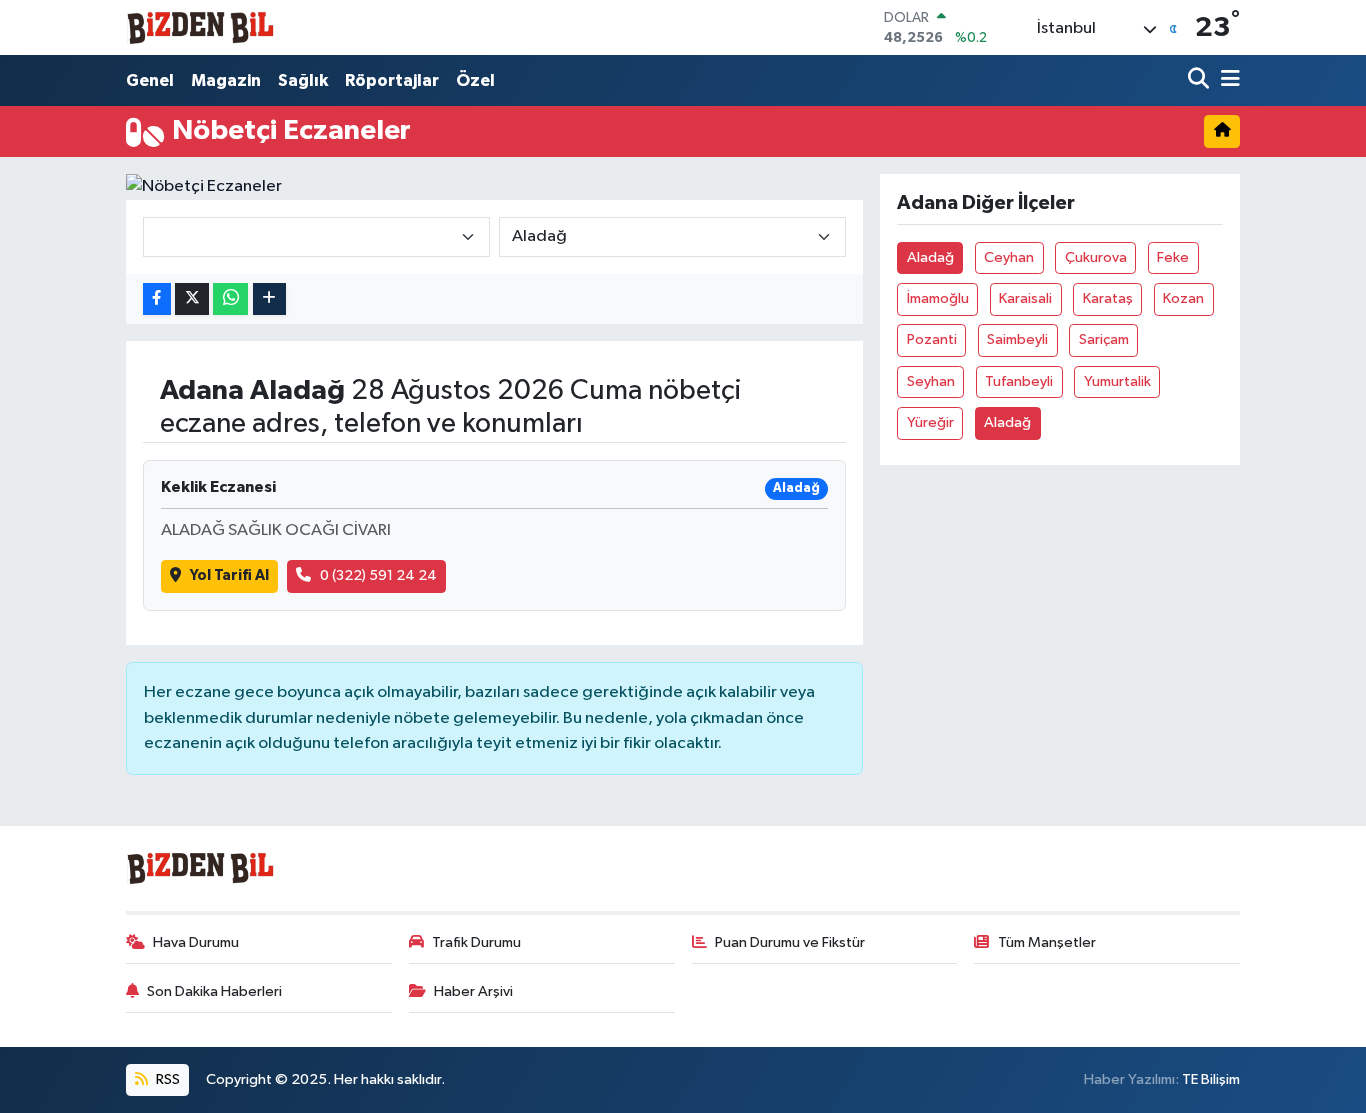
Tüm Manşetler (1047, 942)
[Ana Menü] (1227, 80)
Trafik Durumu (476, 942)
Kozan (1183, 298)
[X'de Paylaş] (192, 299)
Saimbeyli (1017, 339)
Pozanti (932, 339)
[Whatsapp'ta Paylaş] (230, 299)
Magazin (226, 80)
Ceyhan (1009, 257)
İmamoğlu (938, 298)
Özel (475, 80)
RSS (166, 1079)
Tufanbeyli (1019, 381)
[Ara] (1200, 80)
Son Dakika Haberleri (214, 991)
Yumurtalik (1117, 381)
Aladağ (930, 257)
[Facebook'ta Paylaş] (157, 299)
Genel (150, 80)
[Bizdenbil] (201, 27)
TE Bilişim (1211, 1079)
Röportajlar (392, 80)
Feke (1173, 257)
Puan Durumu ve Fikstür (790, 942)
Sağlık (303, 80)
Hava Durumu (196, 942)
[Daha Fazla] (269, 299)
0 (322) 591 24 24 (378, 575)
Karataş (1108, 298)
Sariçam (1104, 339)
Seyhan (931, 381)
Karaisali (1025, 298)
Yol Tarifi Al (229, 575)
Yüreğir (930, 422)
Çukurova (1096, 257)
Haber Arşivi (473, 991)
